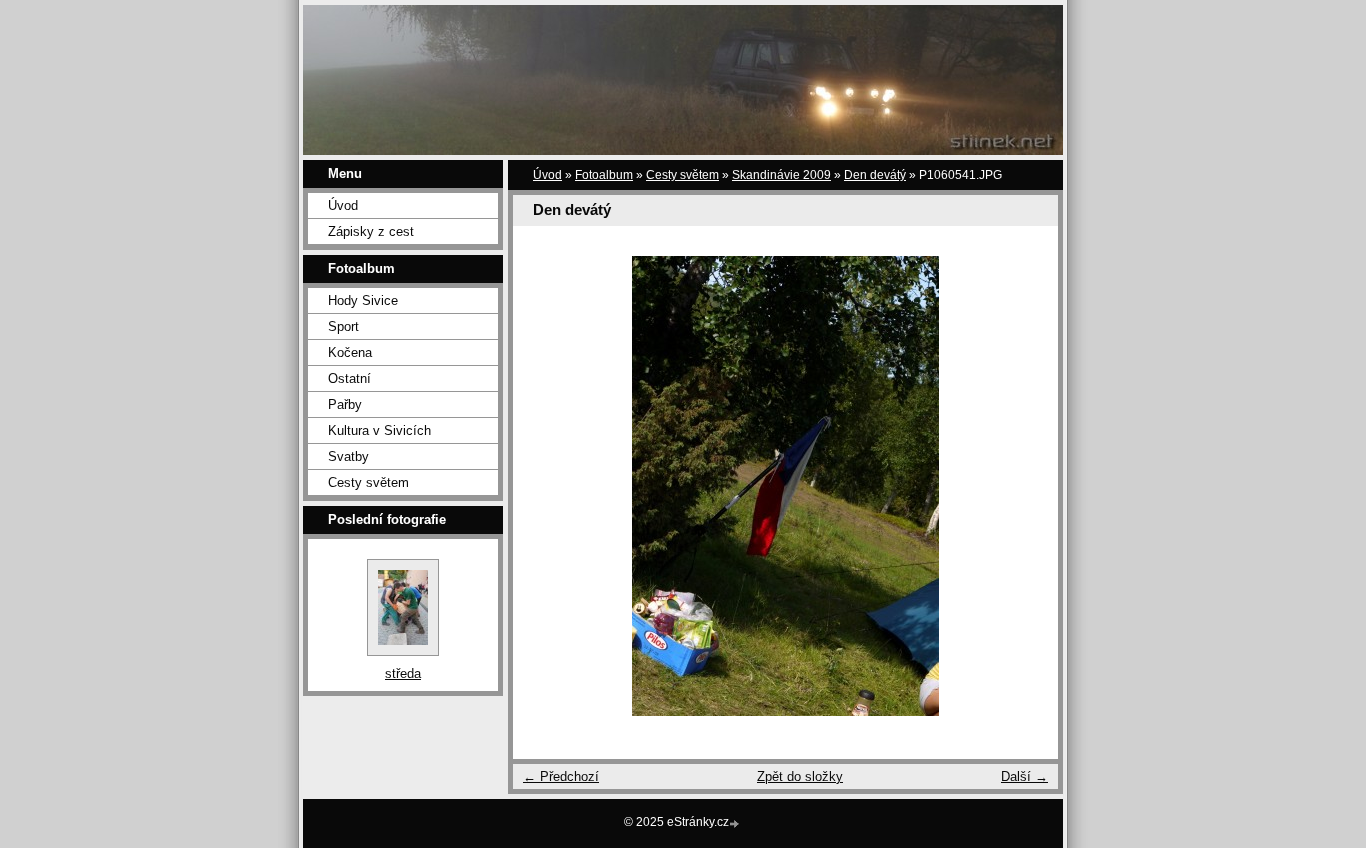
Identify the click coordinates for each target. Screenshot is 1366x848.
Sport (343, 326)
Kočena (350, 352)
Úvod (343, 205)
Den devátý (875, 175)
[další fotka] (1025, 486)
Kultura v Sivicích (379, 430)
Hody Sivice (363, 300)
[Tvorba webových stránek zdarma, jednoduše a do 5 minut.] (736, 823)
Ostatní (349, 378)
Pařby (345, 404)
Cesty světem (368, 482)
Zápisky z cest (371, 231)
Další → (1024, 776)
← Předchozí (561, 776)
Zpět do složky (800, 776)
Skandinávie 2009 (781, 175)
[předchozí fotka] (545, 486)
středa (403, 673)
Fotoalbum (604, 175)
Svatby (348, 456)
